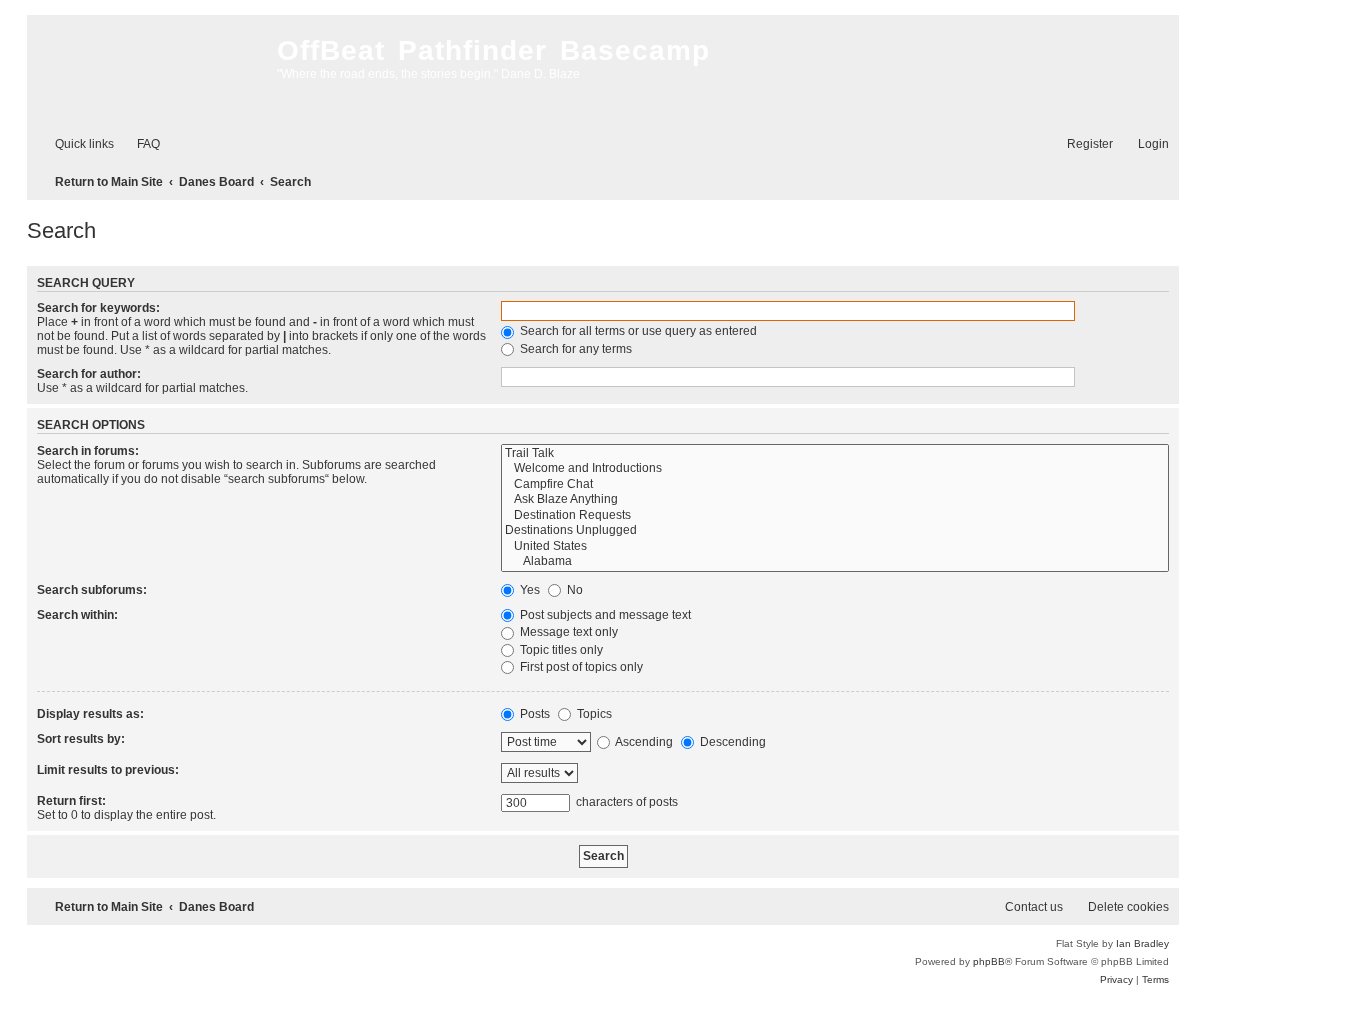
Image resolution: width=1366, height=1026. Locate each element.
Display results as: (90, 714)
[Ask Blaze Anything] (835, 500)
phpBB (989, 961)
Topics (593, 714)
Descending (731, 742)
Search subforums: (92, 590)
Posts (533, 714)
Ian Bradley (1142, 943)
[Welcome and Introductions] (835, 469)
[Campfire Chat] (835, 485)
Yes (528, 590)
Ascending (643, 742)
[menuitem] (139, 144)
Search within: (77, 615)
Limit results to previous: (108, 770)
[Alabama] (835, 562)
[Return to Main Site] (147, 70)
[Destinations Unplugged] (835, 531)
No (573, 590)
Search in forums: (88, 451)
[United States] (835, 547)
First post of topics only (580, 667)
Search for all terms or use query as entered (637, 331)
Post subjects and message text (604, 615)
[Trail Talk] (835, 454)
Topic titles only (560, 650)
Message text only (567, 632)
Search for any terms (574, 349)
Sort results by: (81, 739)
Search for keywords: (98, 308)
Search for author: (89, 374)
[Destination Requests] (835, 516)
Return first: (71, 801)
